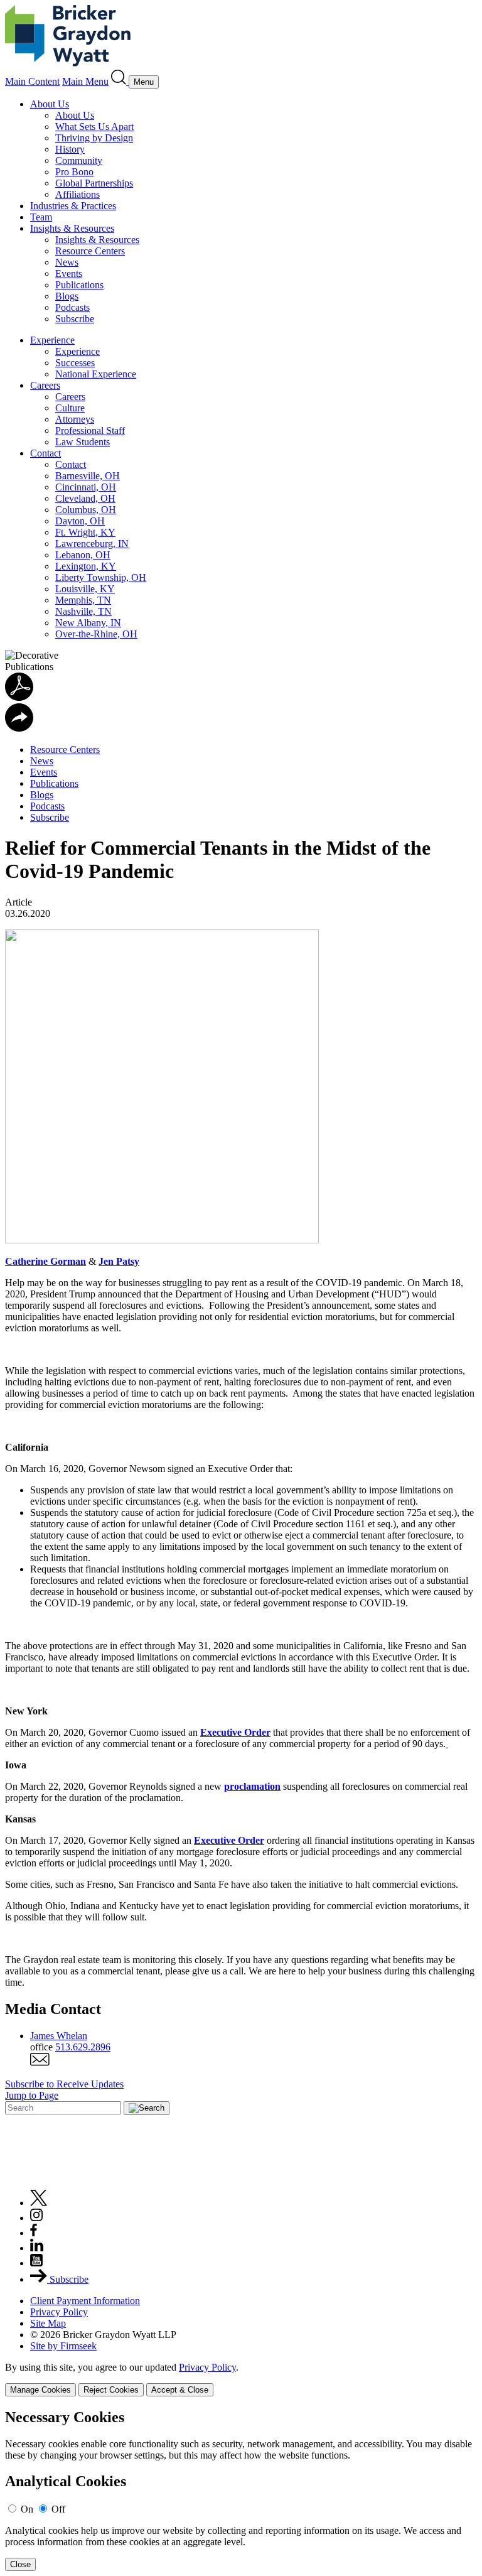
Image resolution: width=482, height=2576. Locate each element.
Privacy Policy (59, 2312)
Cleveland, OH (85, 498)
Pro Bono (74, 172)
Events (69, 273)
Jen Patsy (119, 1261)
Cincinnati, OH (86, 487)
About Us (50, 104)
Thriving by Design (94, 138)
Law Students (83, 442)
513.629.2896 (83, 2047)
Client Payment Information (85, 2301)
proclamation (252, 1786)
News (67, 262)
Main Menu (85, 81)
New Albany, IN (88, 623)
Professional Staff (90, 430)
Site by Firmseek (63, 2346)
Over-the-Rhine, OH (96, 634)
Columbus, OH (86, 510)
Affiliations (78, 194)
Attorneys (75, 419)
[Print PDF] (19, 697)
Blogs (67, 296)
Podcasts (72, 307)
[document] (241, 2490)
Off (58, 2509)
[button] (19, 728)
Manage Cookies (40, 2390)
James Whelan (59, 2036)
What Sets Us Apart (94, 127)
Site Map (48, 2323)
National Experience (96, 374)
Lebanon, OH (83, 555)
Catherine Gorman (46, 1261)
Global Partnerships (94, 183)
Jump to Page (32, 2095)
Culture (70, 408)
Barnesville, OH (88, 476)
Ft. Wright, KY (85, 532)
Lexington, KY (86, 566)
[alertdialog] (241, 2490)
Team (41, 217)
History (70, 149)
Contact (46, 453)
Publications (79, 285)
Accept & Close (180, 2390)
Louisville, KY (85, 589)
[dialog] (241, 2379)
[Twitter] (39, 2203)
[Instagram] (37, 2218)
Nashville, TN (83, 611)
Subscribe (75, 319)
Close (20, 2564)
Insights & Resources (72, 228)
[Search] (120, 81)
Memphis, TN (83, 600)
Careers (45, 385)
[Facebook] (34, 2233)
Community (79, 160)
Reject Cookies (111, 2390)
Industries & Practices (73, 206)
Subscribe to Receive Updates (64, 2084)
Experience (52, 340)
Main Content (32, 81)
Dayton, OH (80, 521)
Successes (75, 363)
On (27, 2509)
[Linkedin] (37, 2248)
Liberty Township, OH (101, 577)
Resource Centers (90, 251)
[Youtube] (36, 2263)
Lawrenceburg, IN (92, 544)
